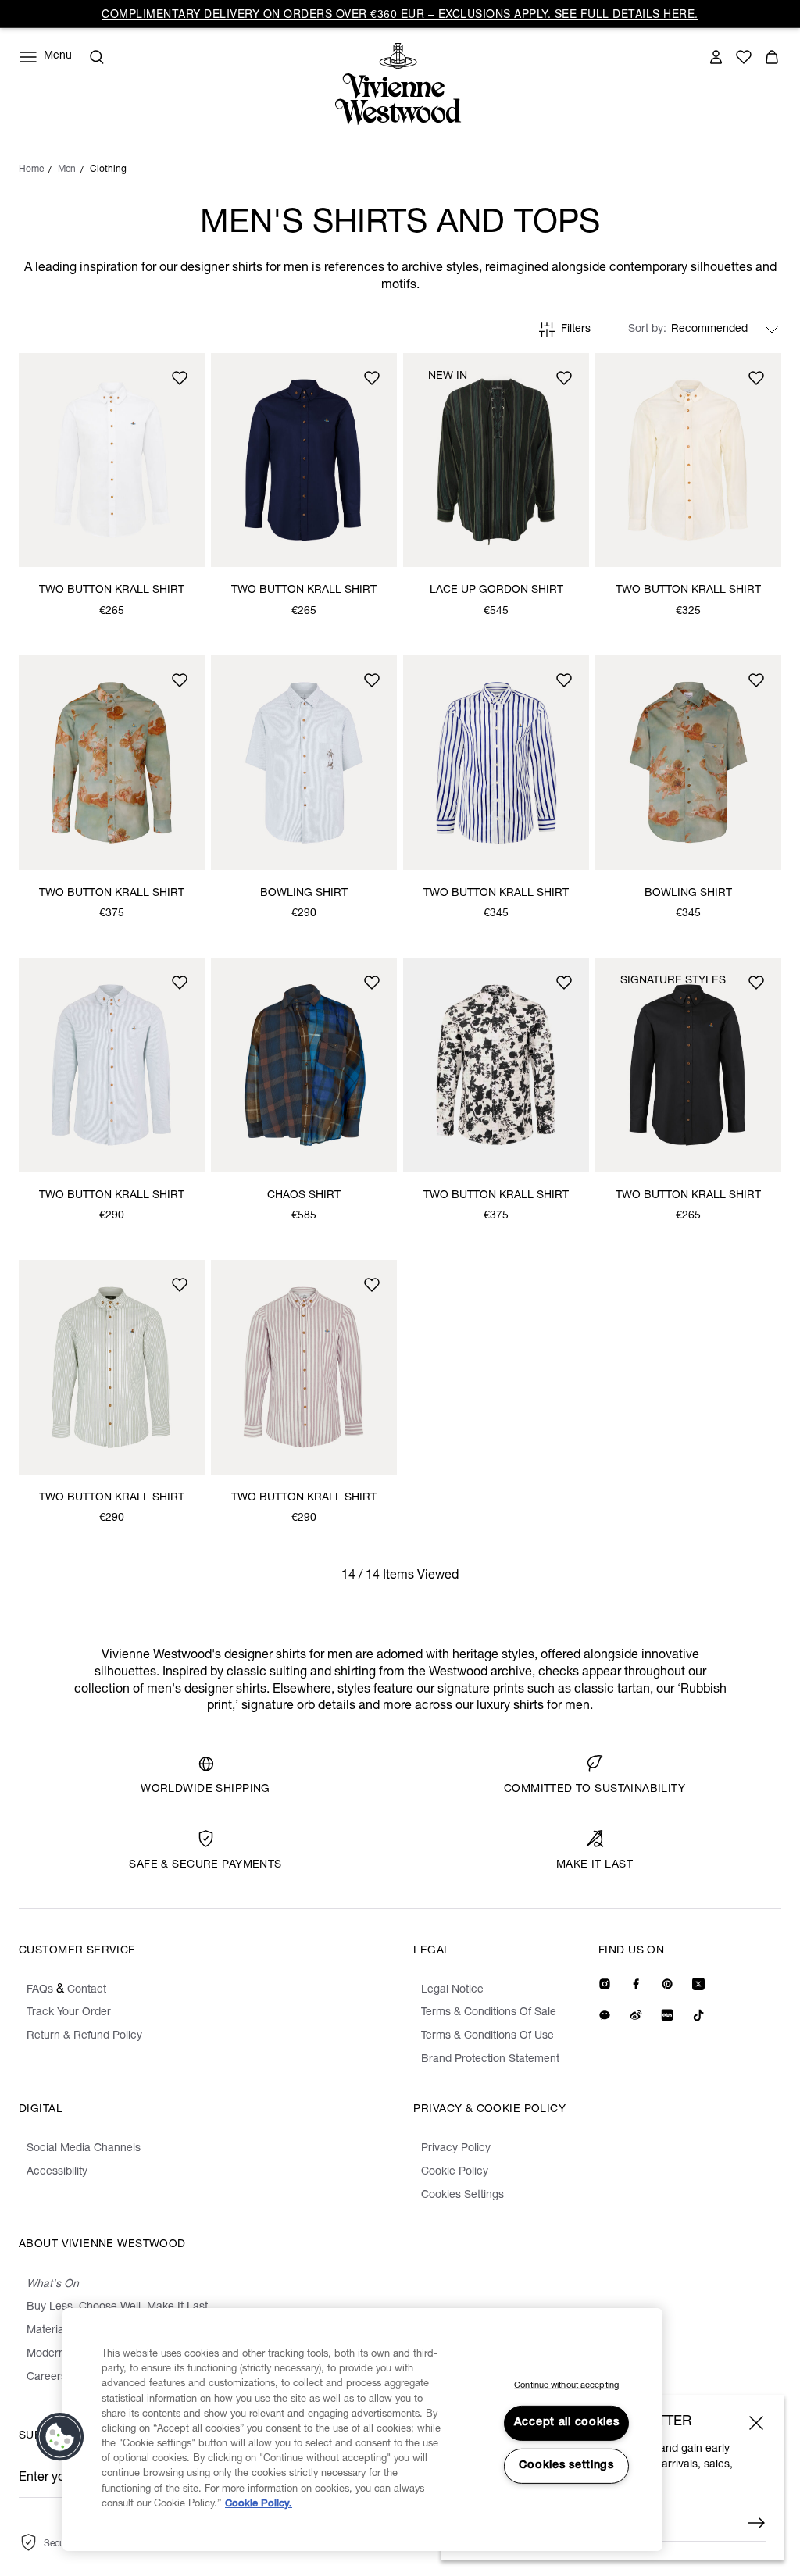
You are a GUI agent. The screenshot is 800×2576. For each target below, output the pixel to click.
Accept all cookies (567, 2423)
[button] (60, 2437)
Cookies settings (566, 2466)
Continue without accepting (566, 2386)
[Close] (756, 2423)
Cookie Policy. (259, 2505)
